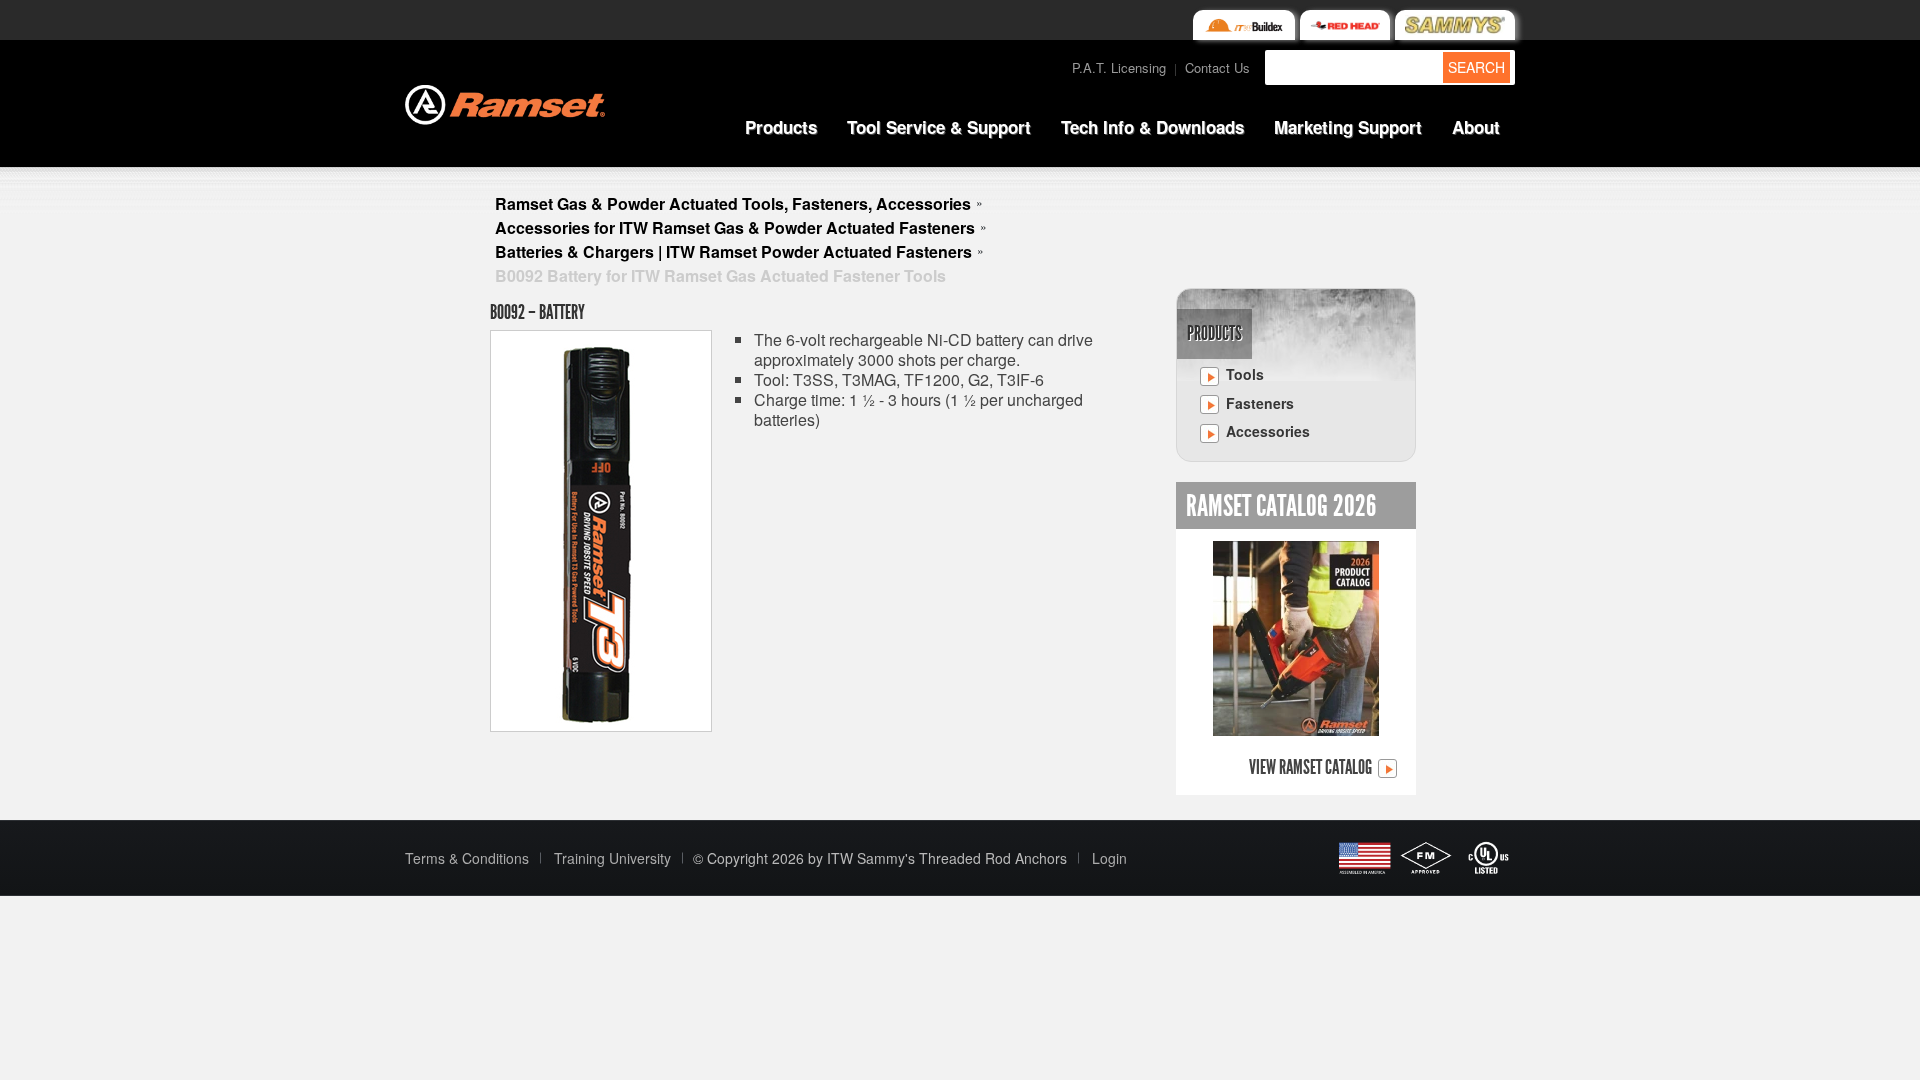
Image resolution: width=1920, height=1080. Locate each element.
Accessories (1266, 431)
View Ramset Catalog (1312, 768)
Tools (1243, 374)
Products (781, 127)
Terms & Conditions (467, 858)
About (1476, 127)
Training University (612, 858)
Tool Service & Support (939, 127)
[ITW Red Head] (1345, 25)
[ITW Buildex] (1243, 25)
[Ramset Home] (505, 102)
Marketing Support (1348, 127)
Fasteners (1258, 403)
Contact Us (1217, 67)
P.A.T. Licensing (1119, 67)
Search (1476, 67)
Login (1109, 858)
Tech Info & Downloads (1152, 127)
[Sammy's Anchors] (1455, 25)
